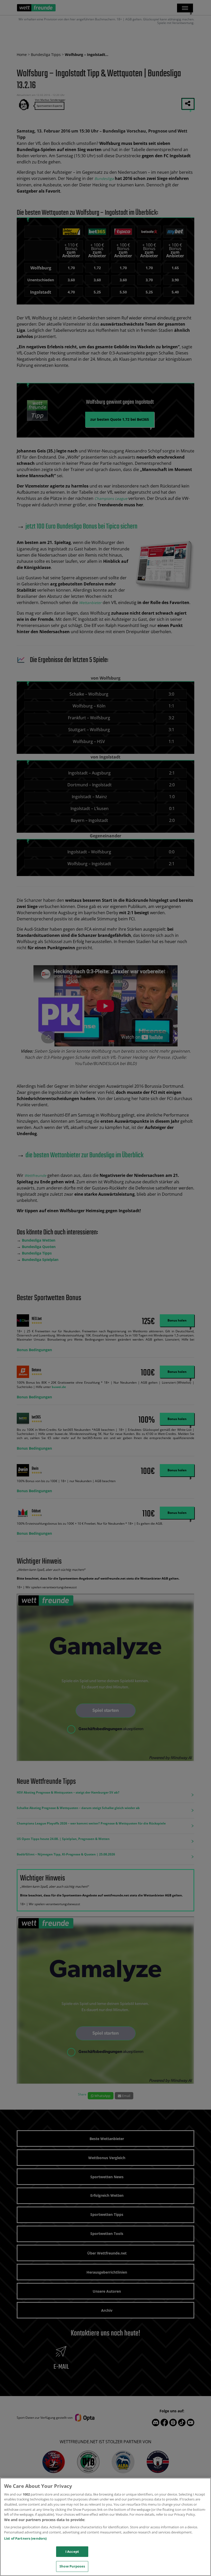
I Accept (72, 2552)
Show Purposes (72, 2566)
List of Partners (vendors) (25, 2538)
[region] (105, 2527)
